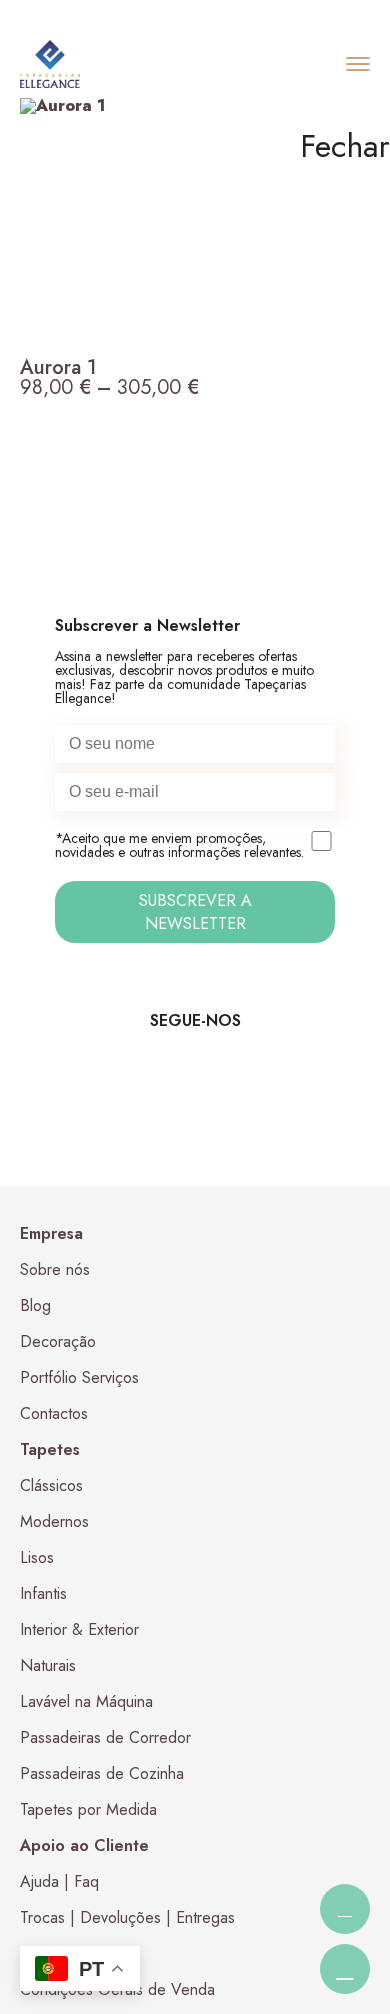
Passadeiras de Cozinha (102, 1773)
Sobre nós (55, 1269)
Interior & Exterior (79, 1629)
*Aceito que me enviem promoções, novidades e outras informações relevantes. (179, 846)
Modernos (54, 1521)
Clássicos (51, 1485)
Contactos (54, 1413)
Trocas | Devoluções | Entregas (127, 1917)
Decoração (58, 1341)
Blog (35, 1305)
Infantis (43, 1593)
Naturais (48, 1665)
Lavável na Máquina (86, 1701)
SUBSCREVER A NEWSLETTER (195, 912)
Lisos (37, 1557)
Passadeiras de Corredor (105, 1737)
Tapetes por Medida (88, 1809)
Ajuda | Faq (59, 1881)
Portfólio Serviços (79, 1377)
